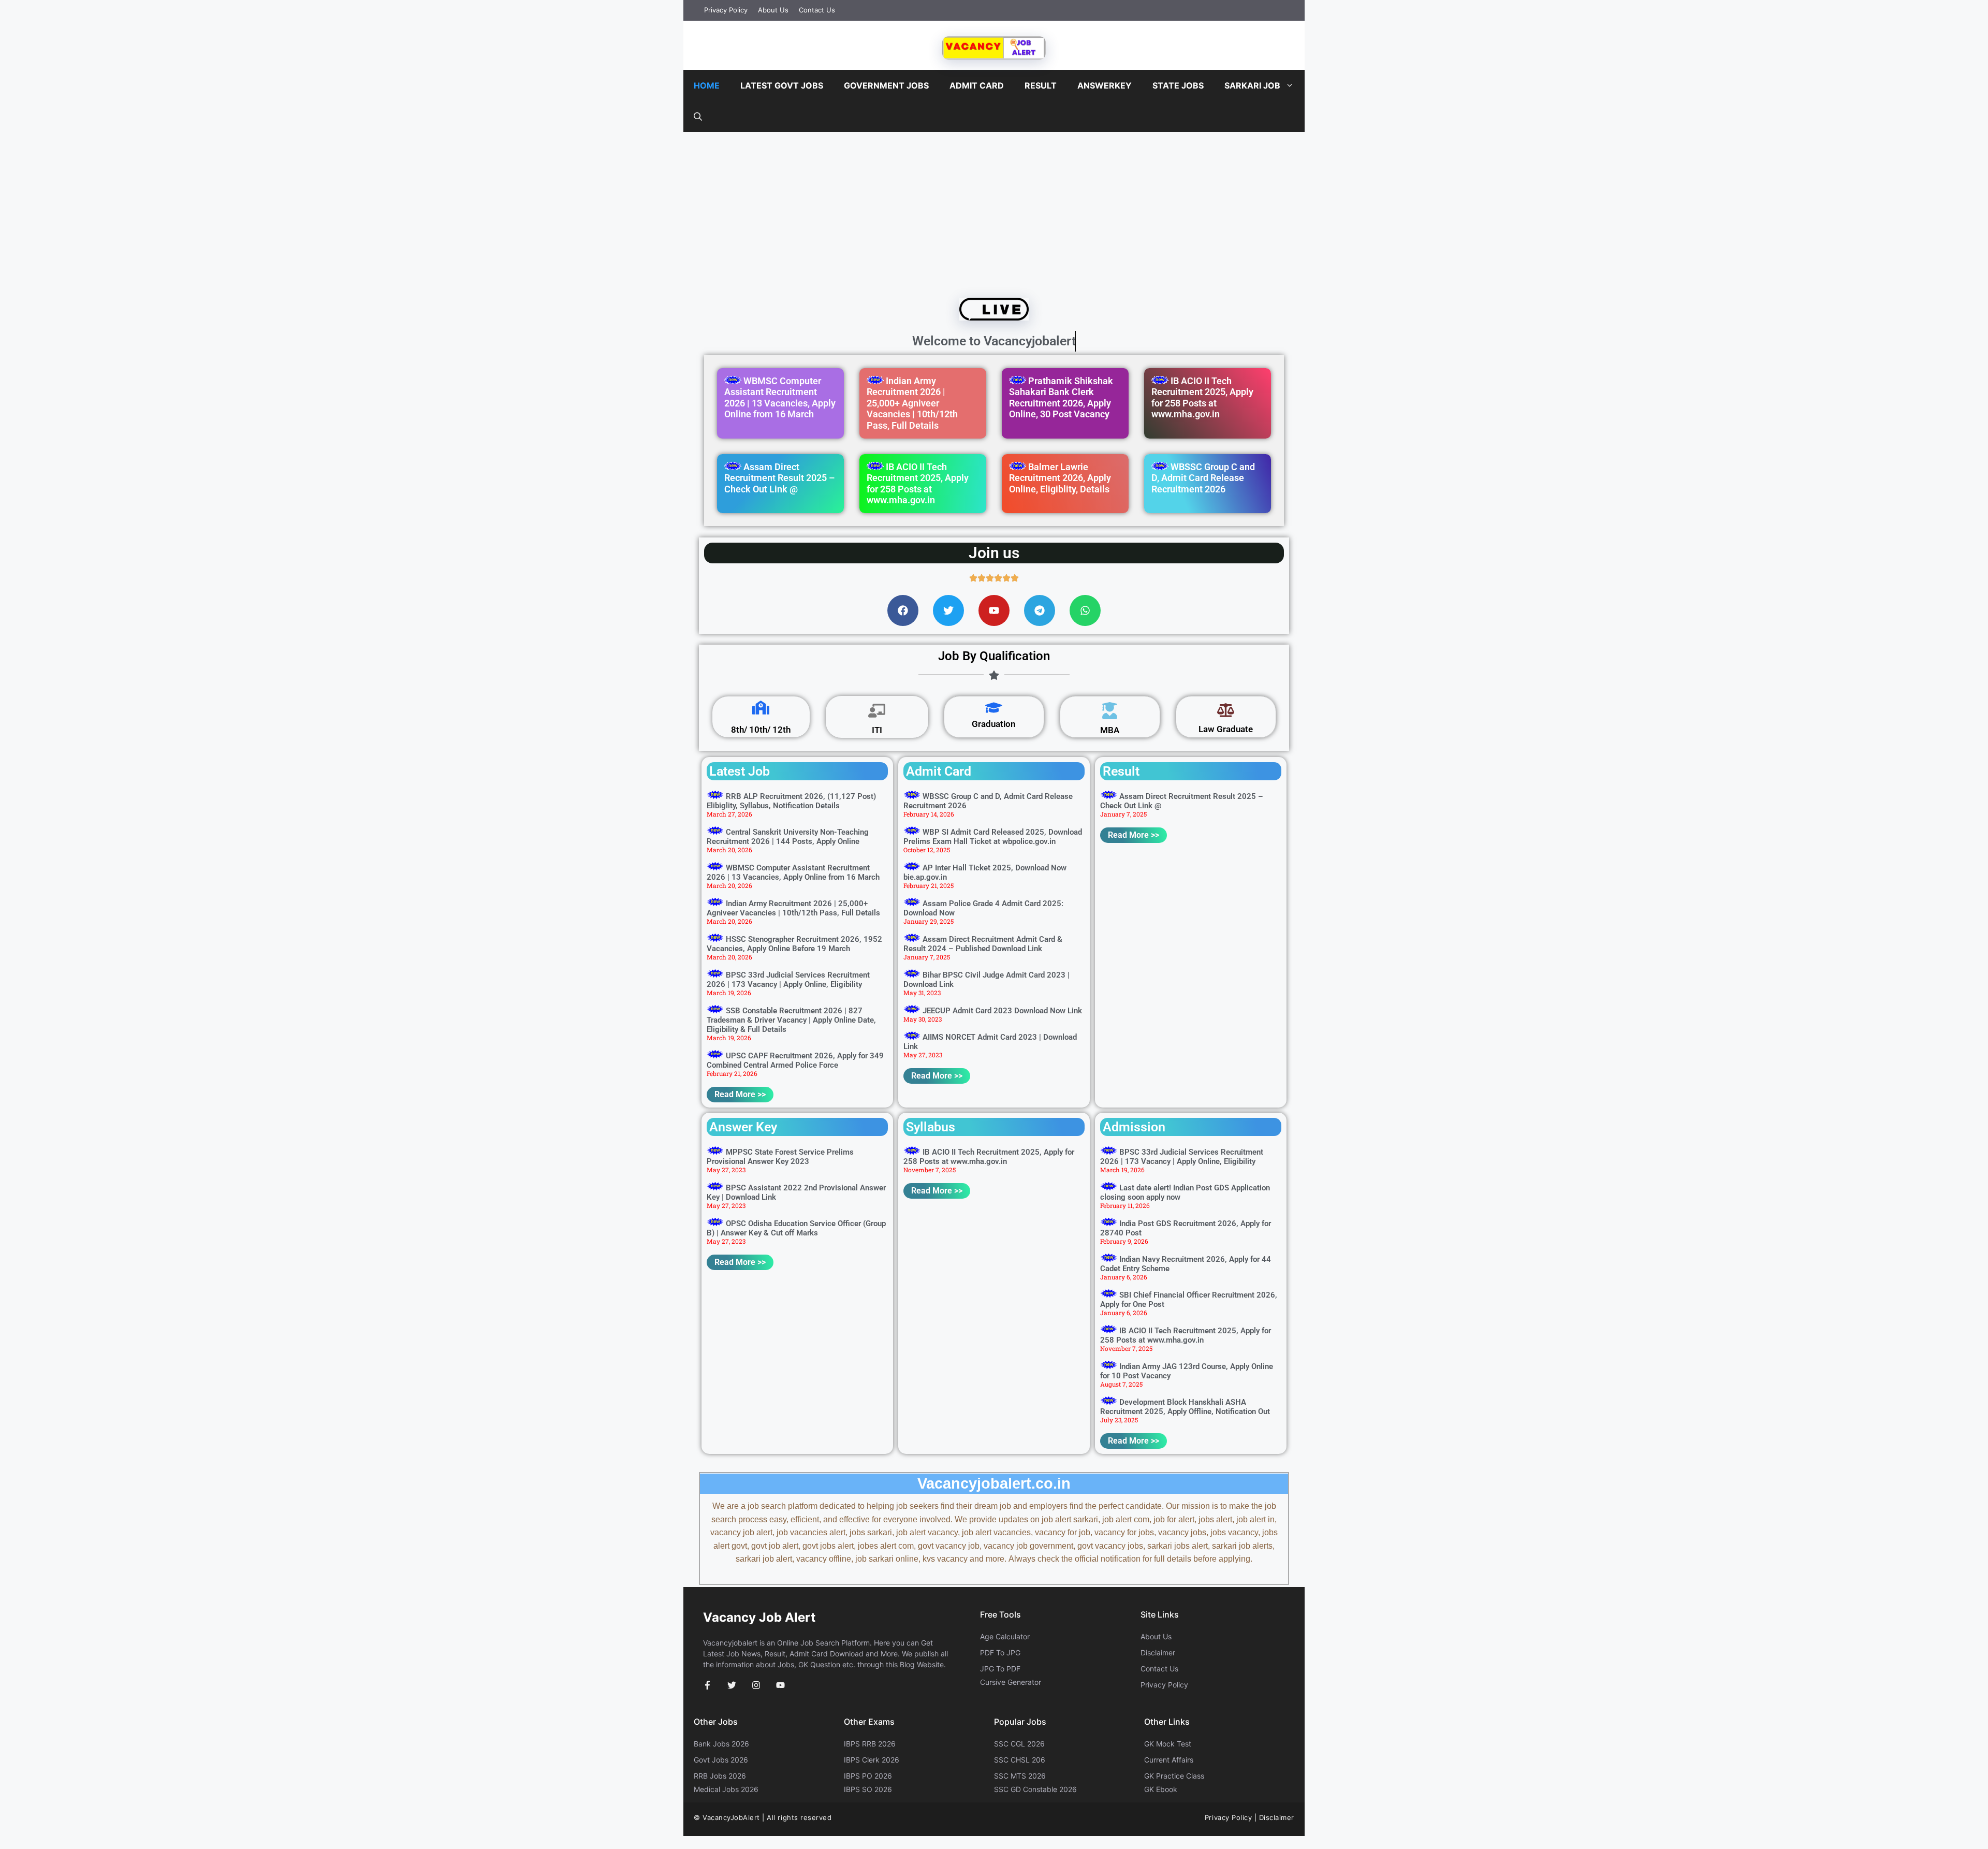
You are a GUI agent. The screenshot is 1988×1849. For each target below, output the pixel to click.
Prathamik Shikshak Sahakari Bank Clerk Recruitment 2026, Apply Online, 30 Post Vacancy (1061, 398)
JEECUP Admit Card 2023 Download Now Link (1002, 1011)
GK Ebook (1161, 1789)
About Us (773, 10)
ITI (877, 730)
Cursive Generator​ (1011, 1682)
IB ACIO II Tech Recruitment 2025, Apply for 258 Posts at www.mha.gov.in (1202, 398)
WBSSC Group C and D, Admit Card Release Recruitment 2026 (1203, 478)
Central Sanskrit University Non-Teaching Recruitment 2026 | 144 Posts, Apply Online (788, 837)
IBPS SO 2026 (868, 1789)
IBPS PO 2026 (868, 1776)
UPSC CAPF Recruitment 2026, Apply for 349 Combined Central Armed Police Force (795, 1060)
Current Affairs (1169, 1760)
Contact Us (817, 10)
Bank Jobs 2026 (721, 1744)
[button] (698, 117)
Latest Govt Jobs (782, 85)
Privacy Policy (726, 10)
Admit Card (977, 85)
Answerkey (1105, 85)
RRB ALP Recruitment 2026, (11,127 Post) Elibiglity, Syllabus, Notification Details (791, 801)
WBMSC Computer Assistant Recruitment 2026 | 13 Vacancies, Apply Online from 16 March (780, 398)
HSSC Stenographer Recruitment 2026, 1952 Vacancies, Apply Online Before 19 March (794, 944)
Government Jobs (886, 85)
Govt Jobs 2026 (721, 1760)
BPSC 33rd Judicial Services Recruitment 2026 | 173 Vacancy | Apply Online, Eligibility (788, 980)
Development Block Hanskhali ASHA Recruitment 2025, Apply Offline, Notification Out (1185, 1407)
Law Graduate (1226, 729)
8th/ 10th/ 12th (761, 730)
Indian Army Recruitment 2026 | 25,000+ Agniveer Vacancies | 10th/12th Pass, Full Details (912, 403)
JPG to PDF (1000, 1669)
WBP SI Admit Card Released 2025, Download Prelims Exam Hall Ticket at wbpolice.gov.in (993, 837)
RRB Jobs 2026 (720, 1776)
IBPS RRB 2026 (870, 1744)
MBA (1110, 730)
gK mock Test (1168, 1744)
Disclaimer (1158, 1653)
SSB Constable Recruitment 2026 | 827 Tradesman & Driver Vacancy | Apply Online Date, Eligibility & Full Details (791, 1020)
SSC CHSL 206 (1020, 1760)
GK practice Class (1174, 1776)
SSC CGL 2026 (1019, 1744)
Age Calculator (1005, 1636)
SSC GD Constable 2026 (1035, 1789)
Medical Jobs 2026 (726, 1789)
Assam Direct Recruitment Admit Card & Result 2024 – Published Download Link (983, 944)
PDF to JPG (1000, 1653)
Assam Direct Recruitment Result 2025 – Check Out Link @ (779, 478)
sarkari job (1252, 85)
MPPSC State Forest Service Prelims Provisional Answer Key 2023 (780, 1157)
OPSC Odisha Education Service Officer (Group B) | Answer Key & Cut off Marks (796, 1228)
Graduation (994, 724)
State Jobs (1178, 85)
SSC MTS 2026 (1020, 1776)
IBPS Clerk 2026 (872, 1760)
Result (1041, 85)
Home (707, 85)
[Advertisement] (994, 212)
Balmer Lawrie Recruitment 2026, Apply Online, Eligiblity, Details (1060, 478)
